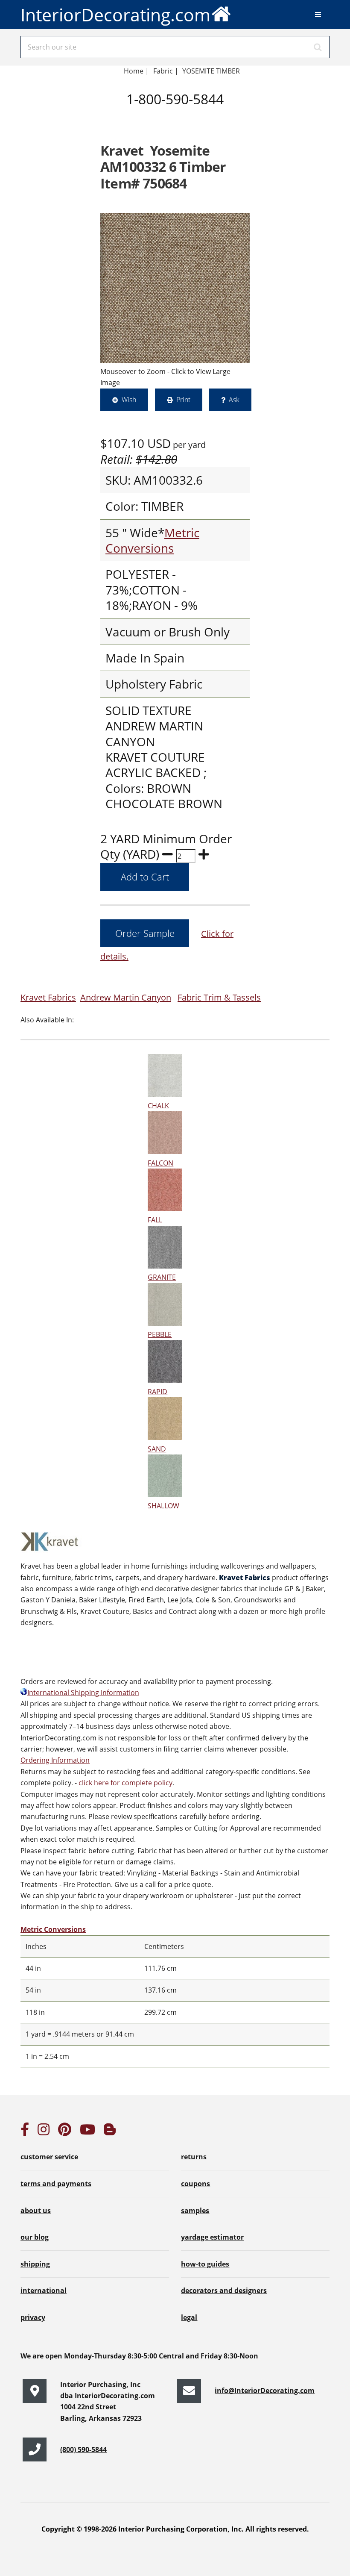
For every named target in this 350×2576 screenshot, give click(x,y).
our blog (35, 2237)
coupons (195, 2184)
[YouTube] (87, 2132)
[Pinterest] (65, 2132)
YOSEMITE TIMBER (211, 71)
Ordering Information (55, 1760)
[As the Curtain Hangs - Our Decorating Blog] (110, 2132)
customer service (49, 2157)
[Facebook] (25, 2132)
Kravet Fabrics (48, 997)
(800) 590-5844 (83, 2449)
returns (194, 2157)
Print (183, 400)
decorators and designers (224, 2290)
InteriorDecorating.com (115, 15)
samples (195, 2211)
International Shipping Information (83, 1693)
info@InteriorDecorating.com (265, 2391)
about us (36, 2211)
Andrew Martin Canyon (126, 997)
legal (189, 2317)
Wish (129, 400)
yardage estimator (212, 2237)
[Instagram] (44, 2132)
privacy (33, 2317)
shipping (35, 2264)
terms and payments (56, 2184)
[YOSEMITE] (175, 288)
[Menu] (318, 15)
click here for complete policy (125, 1783)
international (44, 2290)
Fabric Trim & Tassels (219, 997)
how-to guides (205, 2264)
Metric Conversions (152, 540)
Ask (234, 400)
